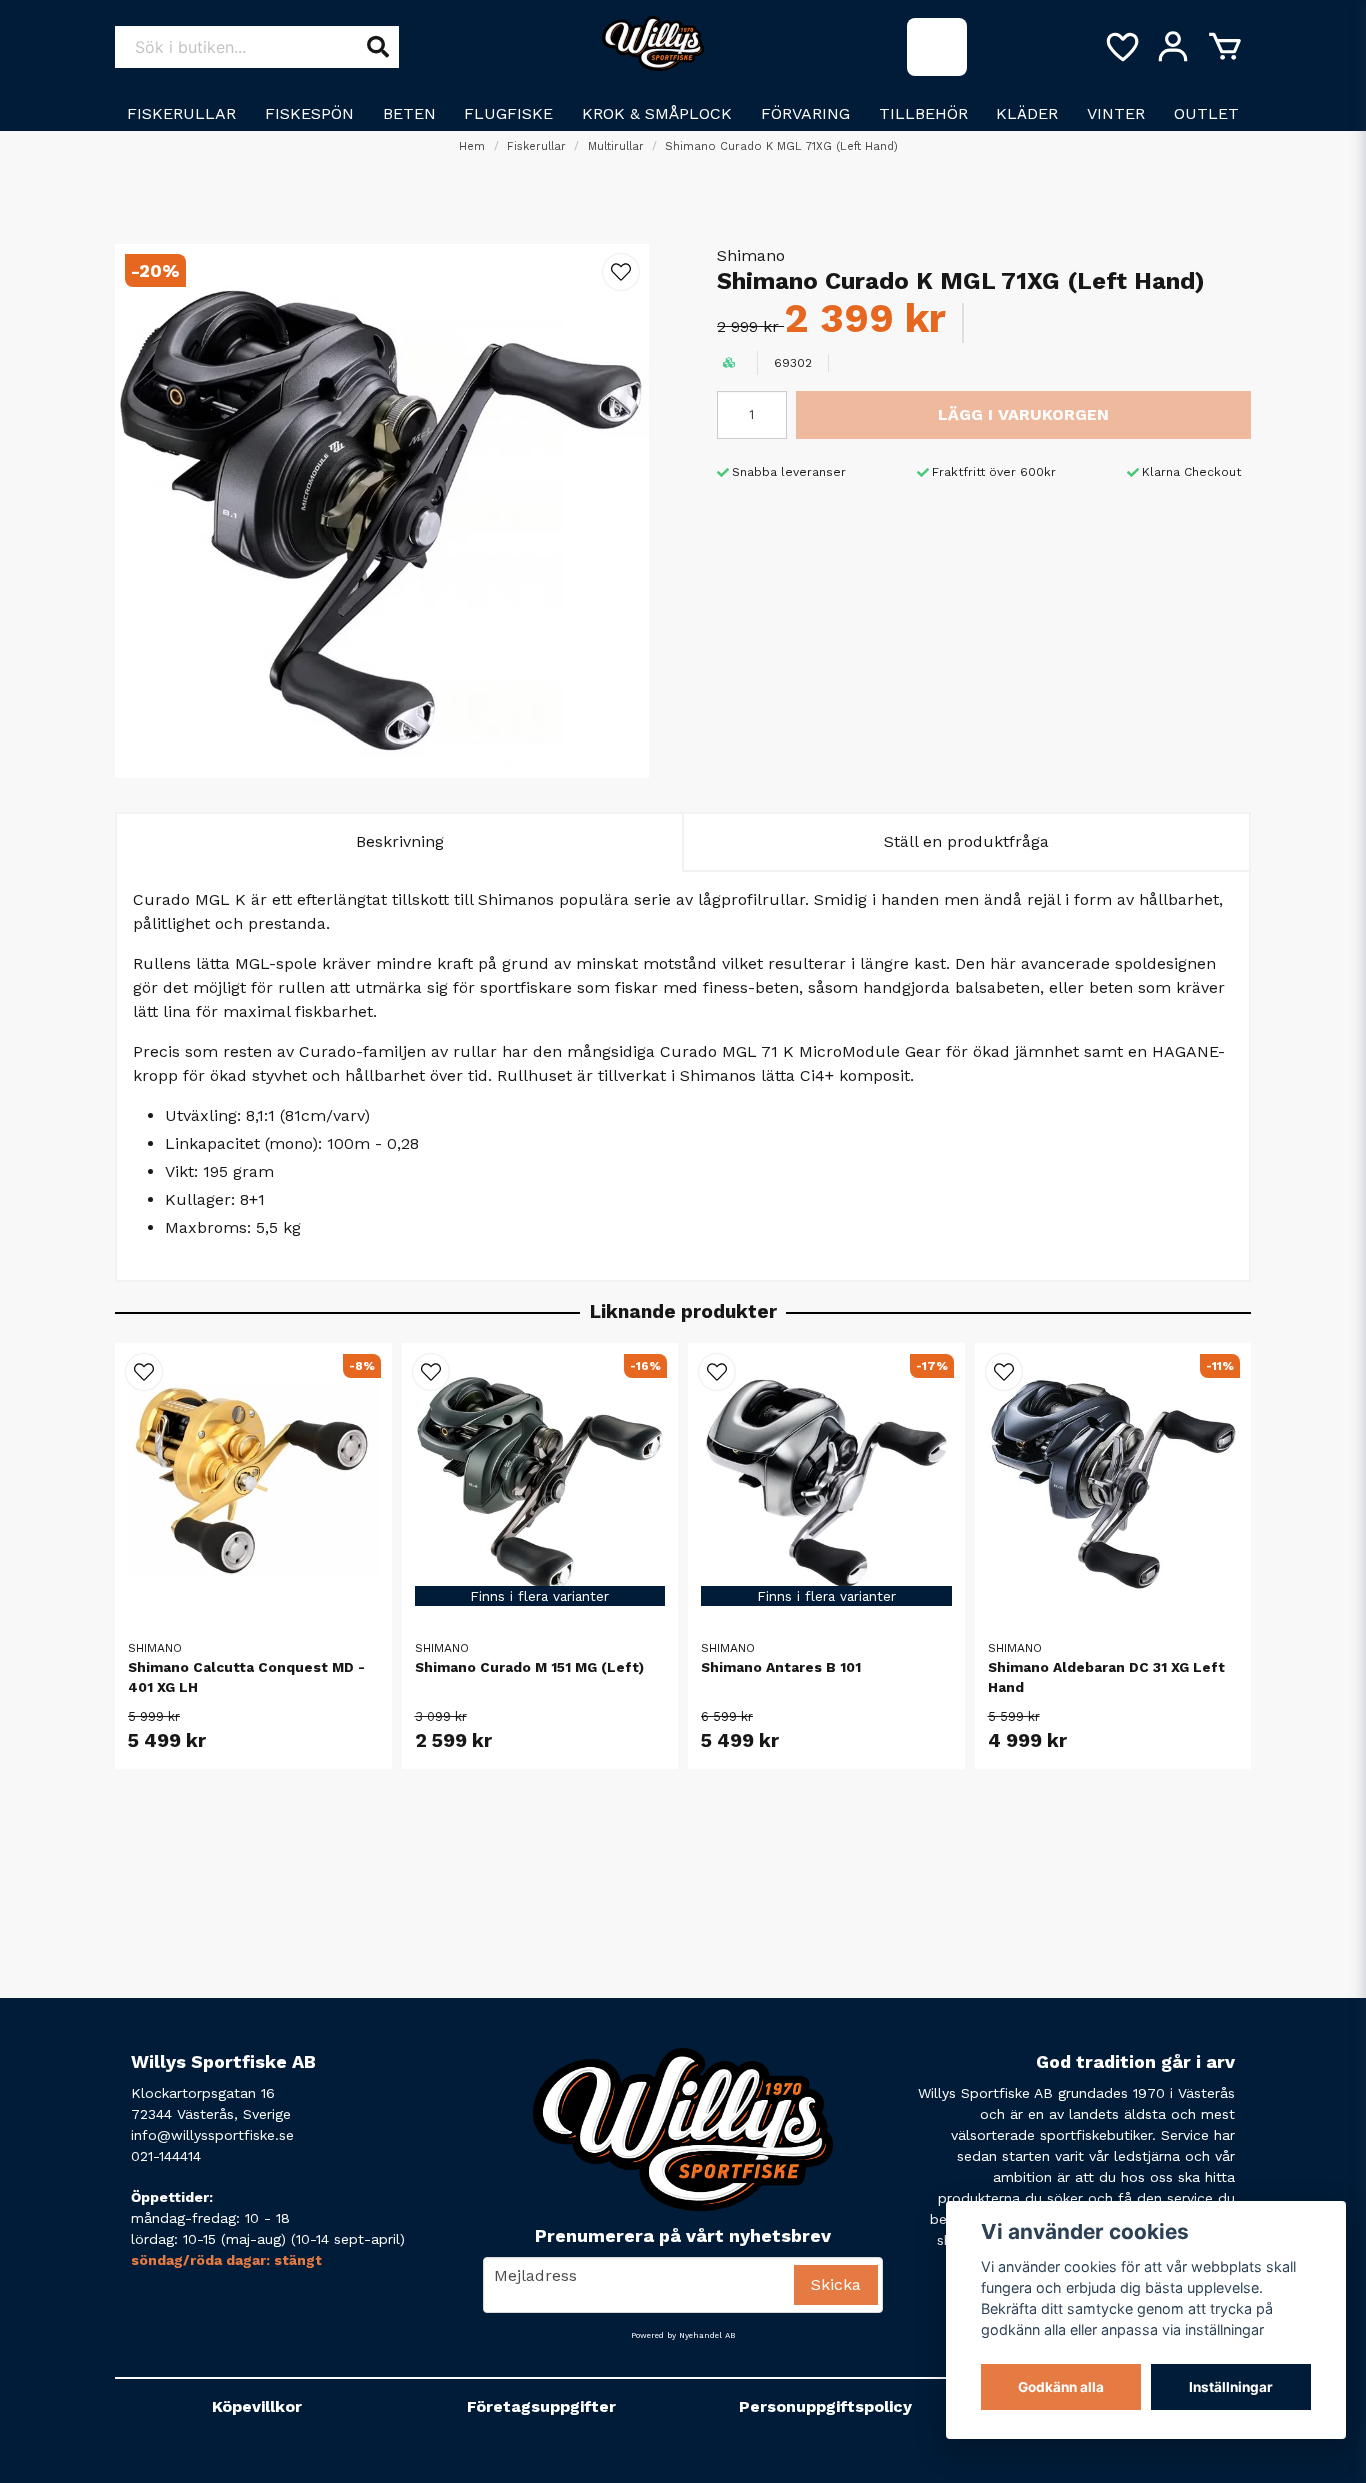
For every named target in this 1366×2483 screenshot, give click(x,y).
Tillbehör (923, 113)
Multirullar (616, 146)
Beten (409, 113)
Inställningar (1231, 2387)
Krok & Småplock (657, 113)
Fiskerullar (181, 113)
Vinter (1116, 113)
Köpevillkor (257, 2406)
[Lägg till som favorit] (1121, 47)
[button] (621, 272)
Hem (472, 146)
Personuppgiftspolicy (825, 2406)
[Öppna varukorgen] (1225, 47)
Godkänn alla (1061, 2387)
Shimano (751, 255)
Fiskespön (309, 113)
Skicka (836, 2284)
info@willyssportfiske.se (212, 2135)
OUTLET (1206, 113)
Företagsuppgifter (541, 2406)
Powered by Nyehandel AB (683, 2335)
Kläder (1027, 113)
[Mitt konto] (1173, 47)
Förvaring (805, 113)
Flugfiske (508, 113)
